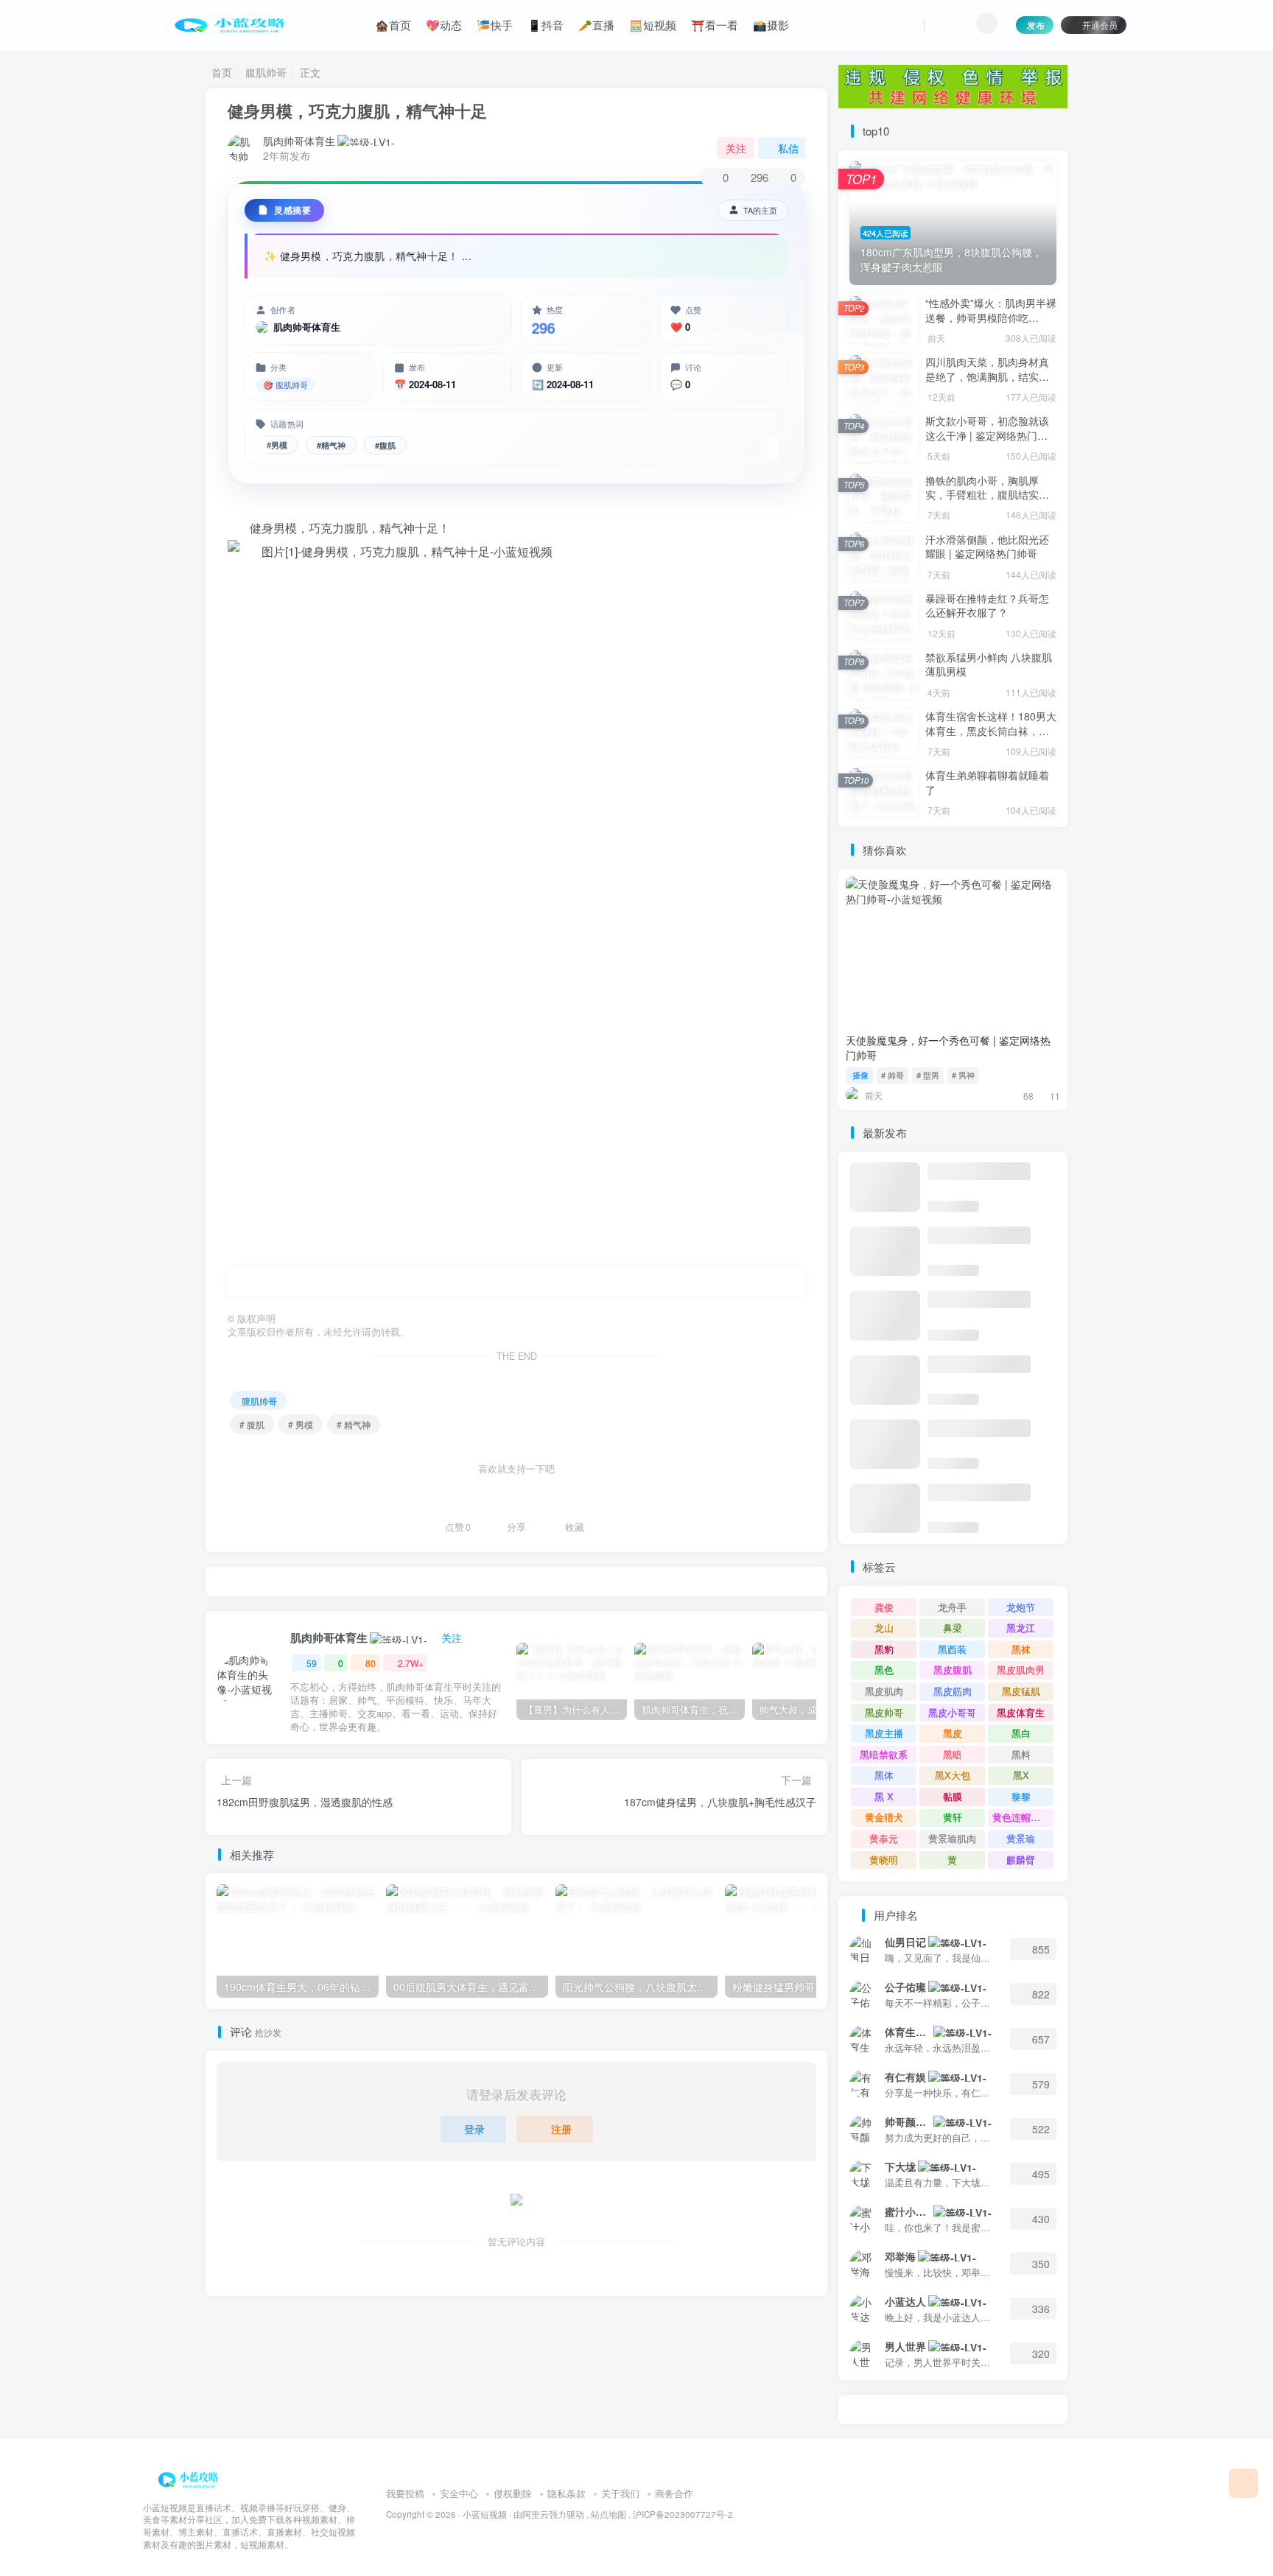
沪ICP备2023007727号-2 (683, 2514)
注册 (561, 2129)
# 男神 (963, 1075)
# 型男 (928, 1075)
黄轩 (953, 1817)
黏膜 (953, 1796)
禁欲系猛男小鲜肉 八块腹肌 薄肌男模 (989, 664)
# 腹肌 (252, 1424)
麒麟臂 (1021, 1860)
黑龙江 (1021, 1628)
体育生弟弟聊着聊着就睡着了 (987, 782)
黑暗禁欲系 (884, 1754)
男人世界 (905, 2346)
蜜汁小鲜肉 (908, 2211)
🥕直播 (596, 25)
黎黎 (1021, 1796)
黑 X (884, 1796)
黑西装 (952, 1649)
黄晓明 (884, 1860)
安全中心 (459, 2493)
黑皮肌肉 (884, 1691)
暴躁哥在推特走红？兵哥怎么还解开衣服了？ (987, 606)
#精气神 (331, 445)
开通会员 (1100, 25)
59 (312, 1663)
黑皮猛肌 (1021, 1691)
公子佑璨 (905, 1987)
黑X (1021, 1775)
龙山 (884, 1628)
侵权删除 (513, 2493)
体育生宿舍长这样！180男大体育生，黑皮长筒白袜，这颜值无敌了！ (991, 730)
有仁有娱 (905, 2077)
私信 (788, 148)
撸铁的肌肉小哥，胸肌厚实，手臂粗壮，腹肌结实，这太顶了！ (987, 495)
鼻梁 (953, 1628)
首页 (222, 72)
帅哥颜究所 (908, 2121)
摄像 (860, 1075)
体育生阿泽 (908, 2032)
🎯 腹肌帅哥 (285, 385)
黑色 (884, 1670)
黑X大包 (953, 1775)
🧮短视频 (653, 25)
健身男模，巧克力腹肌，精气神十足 (357, 110)
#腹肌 (385, 445)
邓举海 (900, 2256)
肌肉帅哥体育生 (299, 141)
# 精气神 (354, 1424)
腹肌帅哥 (266, 72)
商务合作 (674, 2493)
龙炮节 (1021, 1607)
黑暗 (953, 1754)
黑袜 (1021, 1649)
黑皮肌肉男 (1021, 1670)
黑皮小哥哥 (952, 1712)
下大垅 (900, 2166)
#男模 (277, 445)
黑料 (1021, 1754)
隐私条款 (567, 2493)
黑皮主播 (884, 1733)
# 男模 (301, 1424)
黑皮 (953, 1733)
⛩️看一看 (715, 25)
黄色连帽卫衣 (1021, 1817)
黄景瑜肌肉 (952, 1838)
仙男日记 (905, 1942)
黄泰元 (884, 1838)
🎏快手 (495, 25)
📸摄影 (771, 25)
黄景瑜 (1021, 1838)
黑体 (884, 1775)
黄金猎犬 (884, 1817)
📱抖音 (546, 25)
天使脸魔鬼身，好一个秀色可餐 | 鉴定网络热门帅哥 (948, 1047)
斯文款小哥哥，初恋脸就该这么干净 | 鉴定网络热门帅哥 (987, 435)
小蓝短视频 (485, 2514)
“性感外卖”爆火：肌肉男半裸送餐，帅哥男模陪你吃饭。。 (991, 317)
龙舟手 (952, 1607)
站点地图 (609, 2514)
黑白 (1021, 1733)
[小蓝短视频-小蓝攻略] (191, 2478)
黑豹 (884, 1649)
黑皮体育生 (1021, 1712)
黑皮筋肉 (953, 1691)
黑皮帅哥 (884, 1712)
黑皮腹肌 (953, 1670)
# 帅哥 (892, 1075)
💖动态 (444, 25)
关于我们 (620, 2493)
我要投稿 (405, 2493)
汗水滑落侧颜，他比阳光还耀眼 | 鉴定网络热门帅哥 (987, 547)
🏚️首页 (393, 25)
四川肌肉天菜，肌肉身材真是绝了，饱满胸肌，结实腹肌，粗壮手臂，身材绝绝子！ (987, 383)
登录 (474, 2129)
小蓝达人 (905, 2301)
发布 (1036, 25)
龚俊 (884, 1607)
